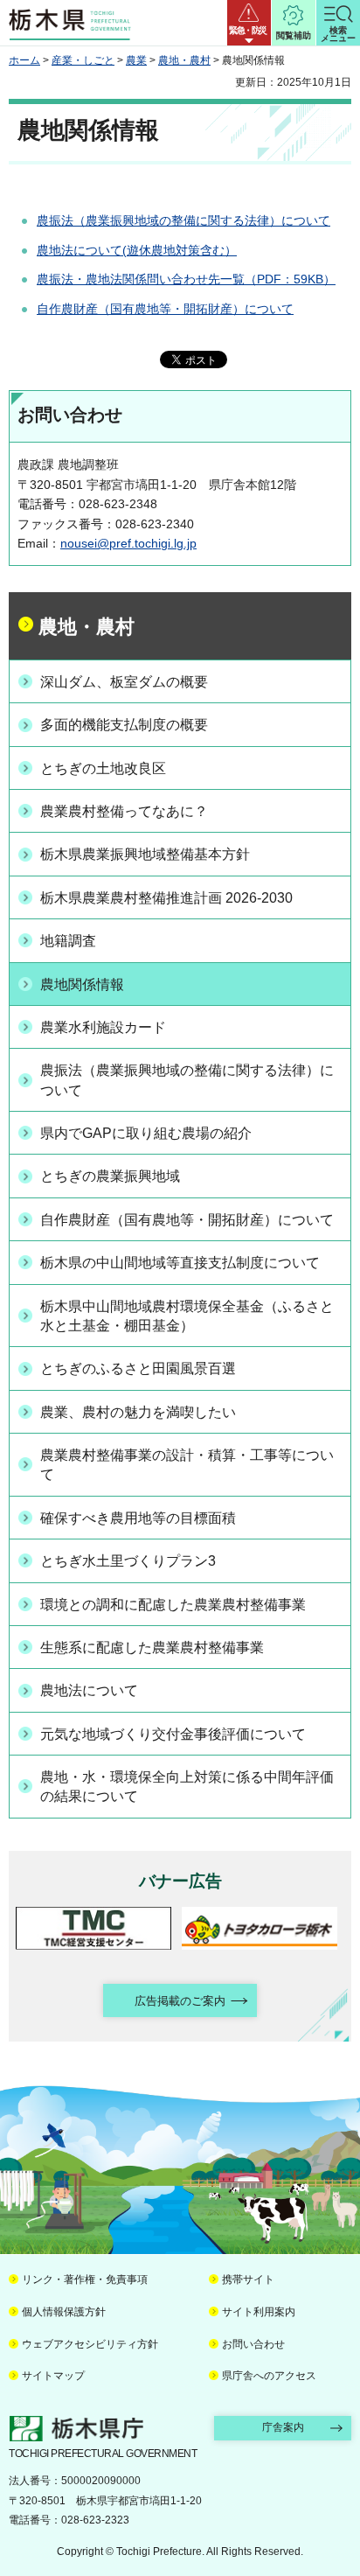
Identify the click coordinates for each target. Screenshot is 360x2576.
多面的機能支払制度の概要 (124, 725)
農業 (136, 60)
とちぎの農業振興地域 (110, 1176)
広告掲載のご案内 (180, 2001)
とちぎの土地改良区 (103, 768)
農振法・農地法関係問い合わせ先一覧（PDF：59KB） (186, 279)
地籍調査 (68, 941)
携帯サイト (248, 2279)
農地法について (89, 1690)
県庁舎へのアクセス (269, 2376)
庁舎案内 (283, 2427)
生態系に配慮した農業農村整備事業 (152, 1648)
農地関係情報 (82, 984)
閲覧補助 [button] (294, 35)
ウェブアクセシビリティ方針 (90, 2344)
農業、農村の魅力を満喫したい (138, 1412)
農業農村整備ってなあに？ (124, 811)
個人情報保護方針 (64, 2312)
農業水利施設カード (103, 1027)
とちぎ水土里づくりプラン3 (128, 1561)
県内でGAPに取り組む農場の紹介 (146, 1133)
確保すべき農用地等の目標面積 (138, 1518)
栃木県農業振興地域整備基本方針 (145, 854)
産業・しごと (83, 60)
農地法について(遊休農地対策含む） (137, 250)
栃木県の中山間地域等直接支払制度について (180, 1263)
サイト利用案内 (259, 2312)
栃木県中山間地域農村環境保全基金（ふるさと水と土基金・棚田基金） (187, 1316)
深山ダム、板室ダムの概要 (124, 682)
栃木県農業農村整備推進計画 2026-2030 (166, 898)
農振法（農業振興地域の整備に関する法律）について (183, 220)
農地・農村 (184, 60)
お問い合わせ (253, 2344)
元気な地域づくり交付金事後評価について (173, 1734)
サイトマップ (53, 2376)
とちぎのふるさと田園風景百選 (138, 1368)
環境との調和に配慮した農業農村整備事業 (173, 1605)
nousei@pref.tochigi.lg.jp (128, 543)
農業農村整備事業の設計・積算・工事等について (187, 1465)
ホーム (24, 60)
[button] (249, 23)
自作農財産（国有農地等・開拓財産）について (165, 309)
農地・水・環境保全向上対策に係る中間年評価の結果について (187, 1787)
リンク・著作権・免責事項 (85, 2279)
